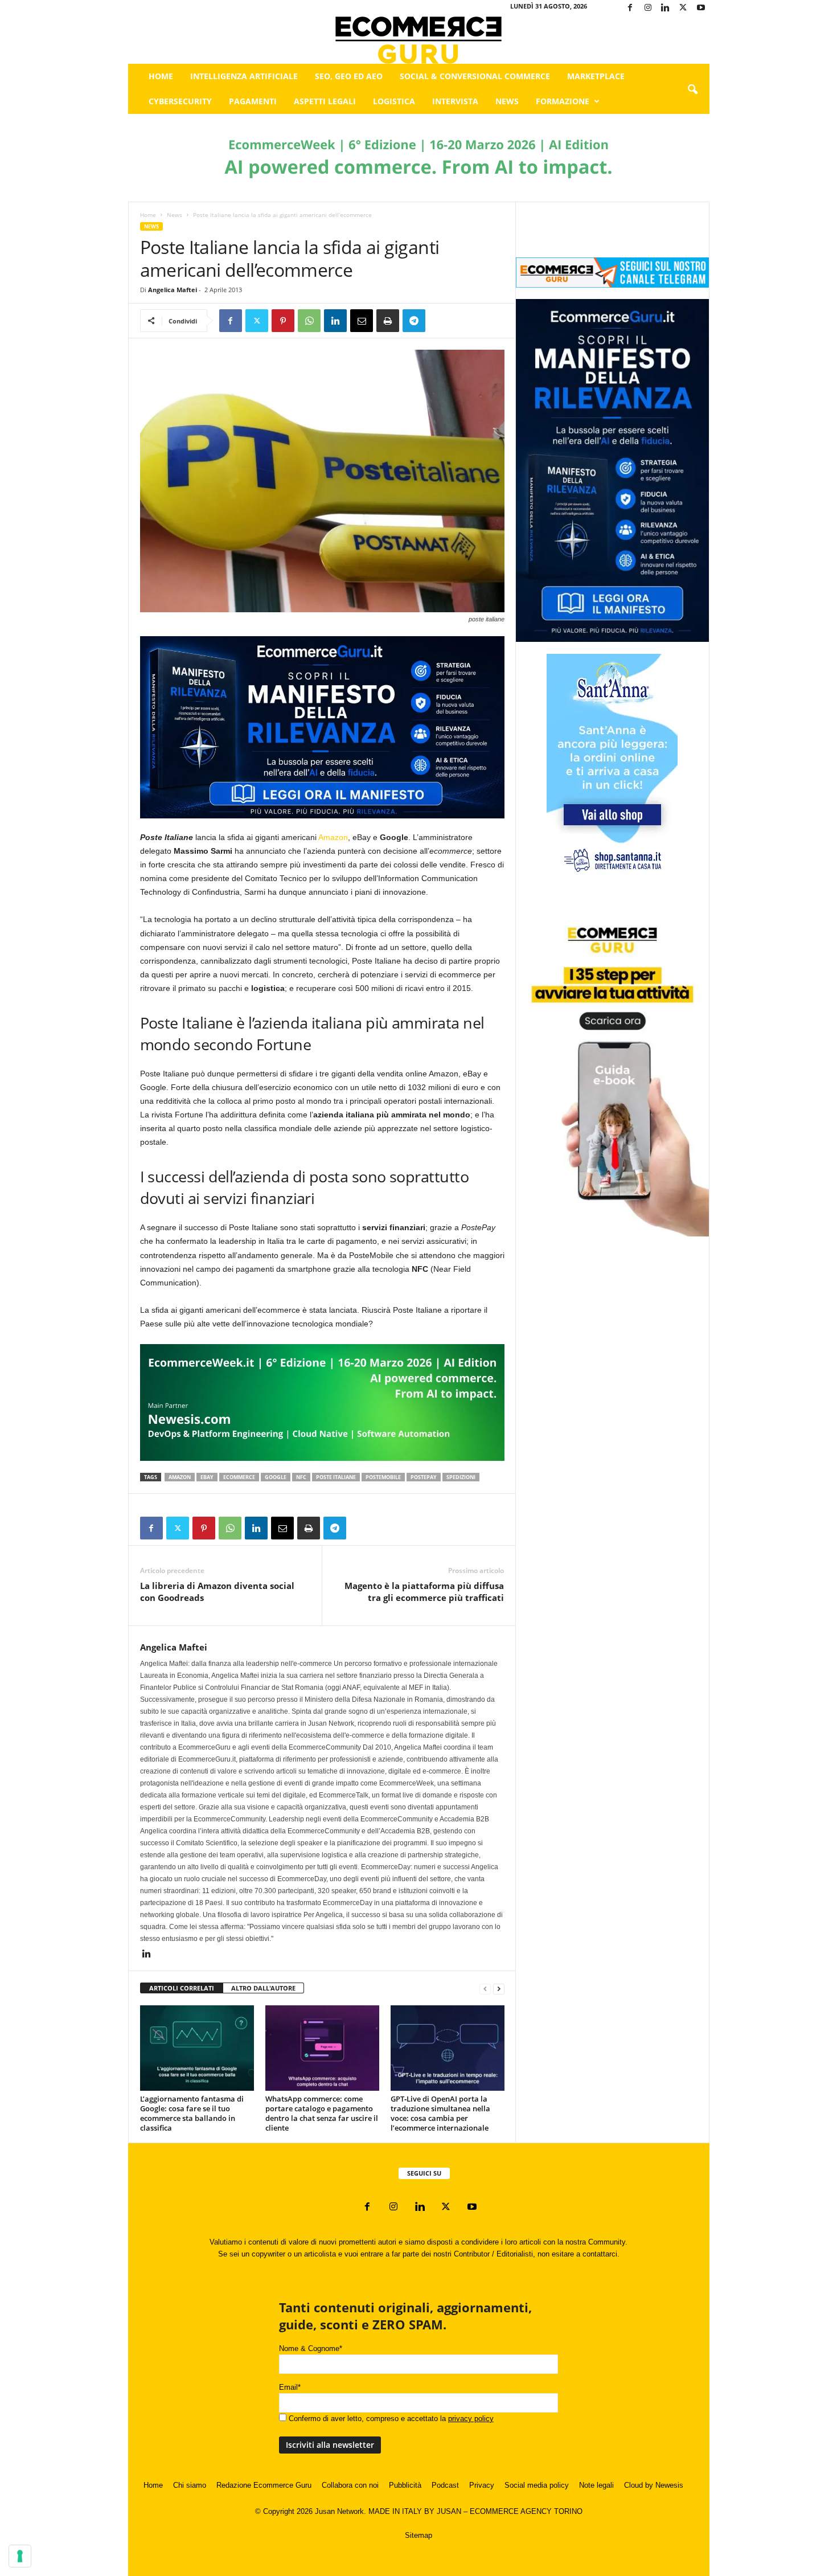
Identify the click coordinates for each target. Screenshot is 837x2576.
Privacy (482, 2485)
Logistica (394, 101)
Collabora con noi (350, 2485)
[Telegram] (414, 321)
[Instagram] (648, 8)
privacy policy (471, 2419)
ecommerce (239, 1477)
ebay (207, 1477)
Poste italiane (336, 1477)
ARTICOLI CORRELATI (182, 1988)
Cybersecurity (180, 101)
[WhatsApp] (309, 321)
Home (161, 76)
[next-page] (499, 1989)
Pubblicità (405, 2485)
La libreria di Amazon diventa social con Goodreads (217, 1592)
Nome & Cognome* (311, 2348)
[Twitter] (683, 8)
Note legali (596, 2485)
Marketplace (596, 76)
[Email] (362, 321)
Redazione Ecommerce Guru (264, 2485)
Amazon (333, 837)
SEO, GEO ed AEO (349, 76)
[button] (692, 90)
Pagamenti (253, 101)
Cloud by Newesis (654, 2485)
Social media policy (537, 2485)
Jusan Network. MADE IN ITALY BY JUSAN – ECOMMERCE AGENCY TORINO (449, 2511)
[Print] (388, 321)
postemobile (383, 1477)
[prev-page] (485, 1989)
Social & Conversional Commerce (475, 76)
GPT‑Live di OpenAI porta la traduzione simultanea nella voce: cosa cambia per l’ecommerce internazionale (440, 2113)
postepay (424, 1477)
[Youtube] (701, 8)
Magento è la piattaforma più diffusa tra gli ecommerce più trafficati (424, 1592)
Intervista (455, 101)
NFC (301, 1477)
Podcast (445, 2485)
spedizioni (461, 1477)
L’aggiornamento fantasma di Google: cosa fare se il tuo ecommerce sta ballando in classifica (192, 2113)
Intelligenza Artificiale (244, 76)
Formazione (563, 101)
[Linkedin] (666, 8)
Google (276, 1477)
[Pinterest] (283, 321)
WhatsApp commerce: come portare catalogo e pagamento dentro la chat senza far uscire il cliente (322, 2113)
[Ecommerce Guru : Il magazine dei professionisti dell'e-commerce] (419, 40)
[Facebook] (630, 8)
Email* (290, 2387)
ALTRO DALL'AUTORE (263, 1988)
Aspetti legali (325, 101)
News (507, 101)
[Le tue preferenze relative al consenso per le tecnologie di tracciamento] (20, 2556)
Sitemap (419, 2535)
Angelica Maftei (173, 290)
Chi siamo (190, 2485)
